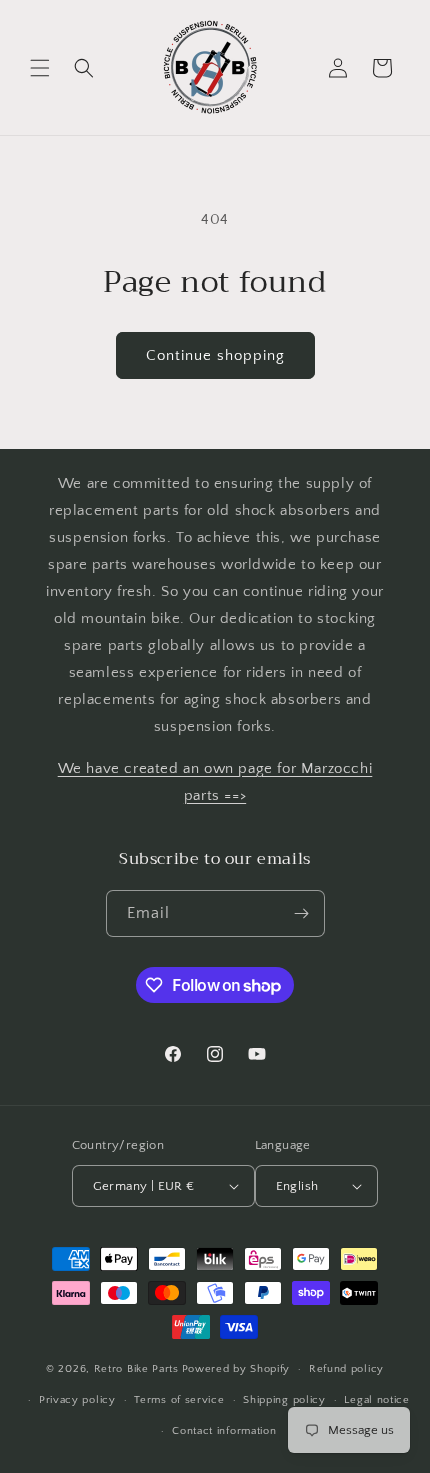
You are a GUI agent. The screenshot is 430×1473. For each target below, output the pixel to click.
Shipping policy (284, 1400)
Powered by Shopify (236, 1369)
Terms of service (179, 1400)
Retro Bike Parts (136, 1369)
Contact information (224, 1431)
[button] (40, 68)
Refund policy (346, 1369)
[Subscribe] (302, 913)
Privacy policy (77, 1400)
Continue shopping (215, 355)
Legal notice (376, 1400)
